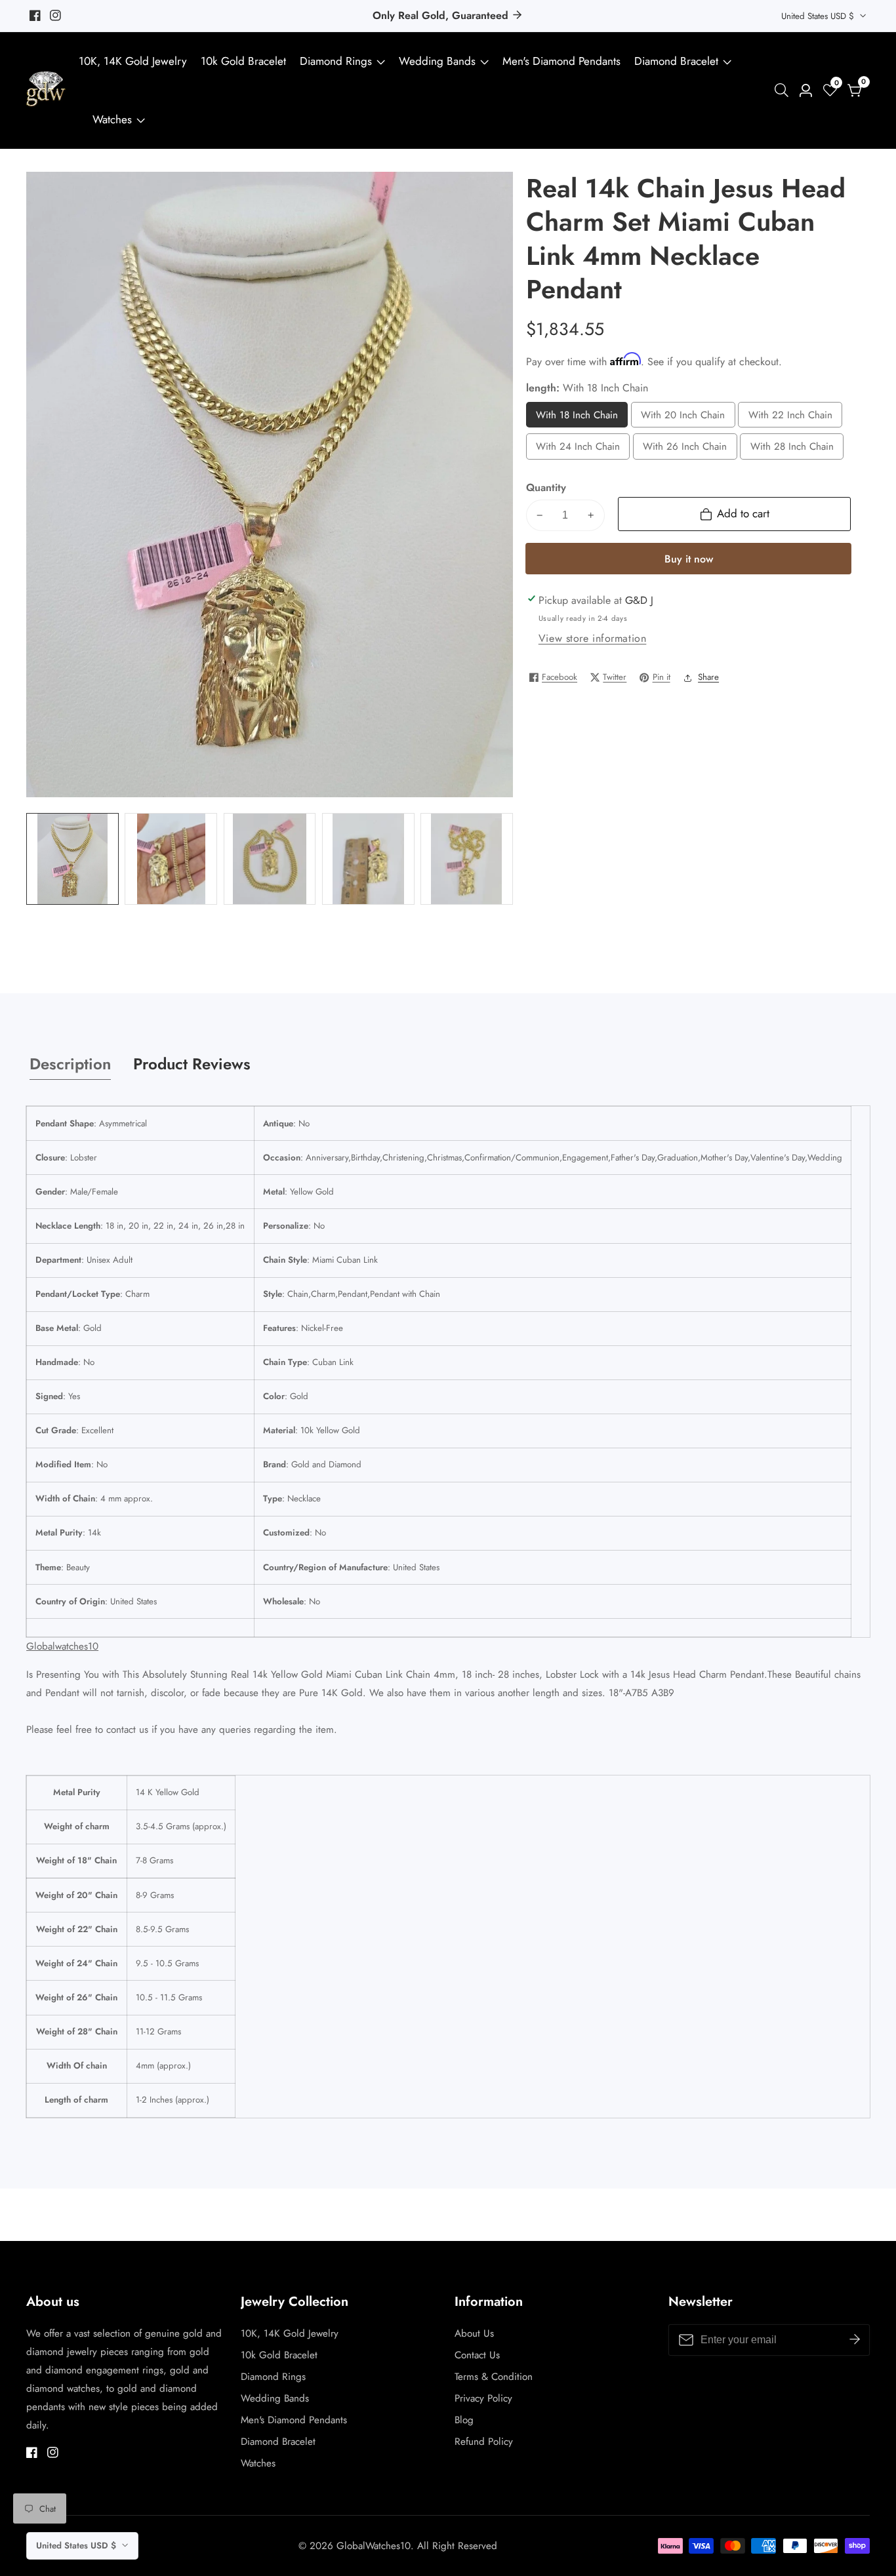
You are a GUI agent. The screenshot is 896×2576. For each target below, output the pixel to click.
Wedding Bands (439, 61)
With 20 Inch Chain (683, 418)
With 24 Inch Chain (578, 449)
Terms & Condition (494, 2377)
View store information (593, 638)
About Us (474, 2333)
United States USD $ (819, 16)
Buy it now (689, 559)
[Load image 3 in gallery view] (270, 859)
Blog (464, 2420)
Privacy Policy (483, 2398)
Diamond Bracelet (676, 61)
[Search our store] (784, 90)
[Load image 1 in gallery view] (72, 859)
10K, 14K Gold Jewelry (133, 61)
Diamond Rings (336, 61)
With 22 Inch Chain (790, 418)
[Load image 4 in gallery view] (368, 859)
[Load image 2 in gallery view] (171, 859)
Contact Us (477, 2355)
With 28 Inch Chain (792, 449)
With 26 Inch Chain (685, 449)
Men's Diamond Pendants (561, 61)
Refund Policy (484, 2442)
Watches (112, 119)
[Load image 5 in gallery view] (467, 859)
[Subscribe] (855, 2340)
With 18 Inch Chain (577, 418)
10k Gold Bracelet (243, 61)
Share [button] (708, 677)
